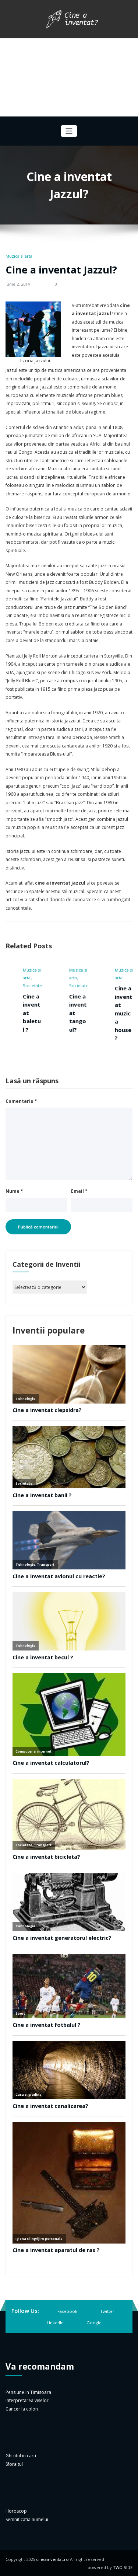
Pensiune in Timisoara (28, 2392)
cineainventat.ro (52, 2559)
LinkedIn (55, 2323)
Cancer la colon (22, 2409)
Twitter (107, 2311)
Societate (24, 985)
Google (94, 2323)
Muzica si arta (19, 256)
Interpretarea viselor (27, 2400)
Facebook (67, 2311)
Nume (14, 1191)
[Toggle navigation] (69, 131)
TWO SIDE (123, 2567)
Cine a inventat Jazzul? (61, 270)
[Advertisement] (69, 77)
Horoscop (16, 2511)
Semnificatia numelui (27, 2519)
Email (79, 1191)
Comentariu (21, 1101)
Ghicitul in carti (21, 2456)
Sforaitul (14, 2464)
